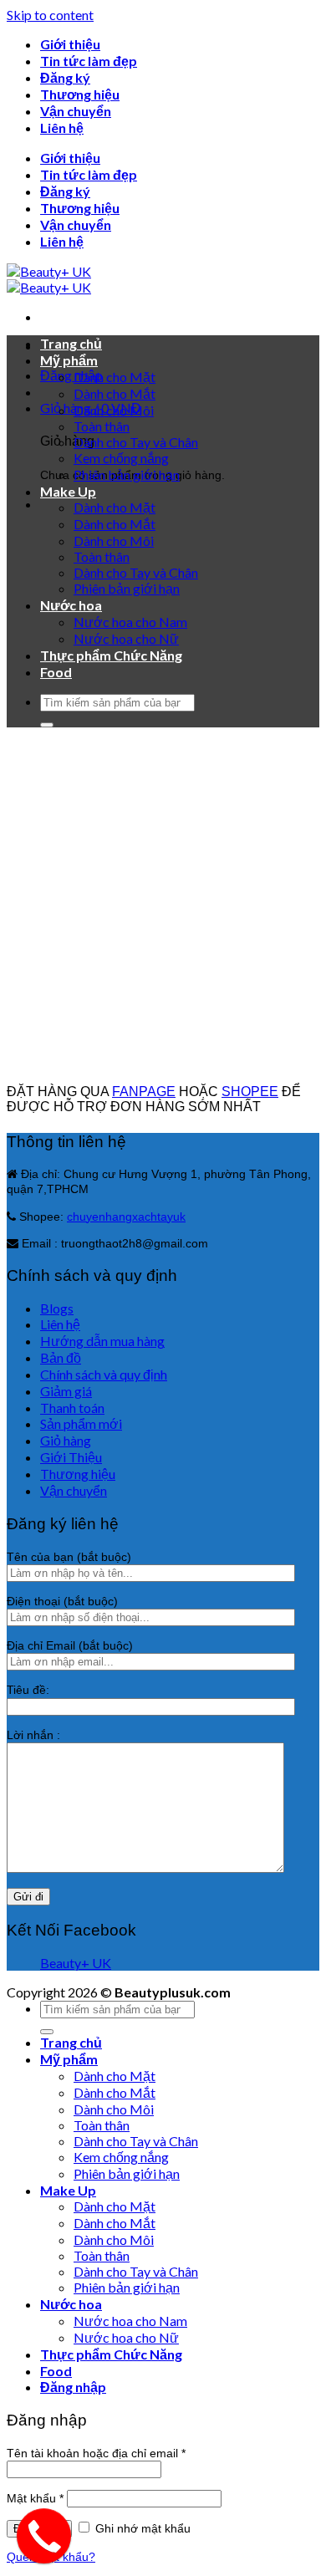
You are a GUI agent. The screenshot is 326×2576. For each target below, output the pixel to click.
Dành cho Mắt (115, 393)
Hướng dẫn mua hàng (102, 1341)
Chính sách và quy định (104, 1374)
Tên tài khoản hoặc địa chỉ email (96, 2453)
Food (56, 672)
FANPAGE (144, 1092)
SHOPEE (250, 1092)
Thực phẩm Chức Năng (111, 655)
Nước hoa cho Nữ (126, 638)
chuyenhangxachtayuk (126, 1217)
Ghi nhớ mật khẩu (141, 2528)
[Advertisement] (163, 904)
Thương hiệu (80, 94)
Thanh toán (72, 1408)
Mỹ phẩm (69, 360)
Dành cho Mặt (115, 377)
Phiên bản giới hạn (127, 474)
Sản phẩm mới (81, 1423)
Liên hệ (62, 128)
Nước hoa (71, 605)
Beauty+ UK (76, 1963)
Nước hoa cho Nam (130, 622)
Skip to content (50, 15)
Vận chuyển (76, 111)
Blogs (57, 1308)
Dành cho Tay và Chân (136, 442)
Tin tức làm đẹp (89, 61)
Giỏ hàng (66, 1440)
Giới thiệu (70, 44)
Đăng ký (65, 77)
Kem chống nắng (121, 458)
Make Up (68, 491)
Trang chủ (71, 343)
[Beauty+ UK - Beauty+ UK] (49, 279)
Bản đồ (61, 1357)
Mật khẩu (35, 2498)
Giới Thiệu (71, 1457)
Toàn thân (102, 426)
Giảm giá (66, 1391)
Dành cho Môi (114, 410)
